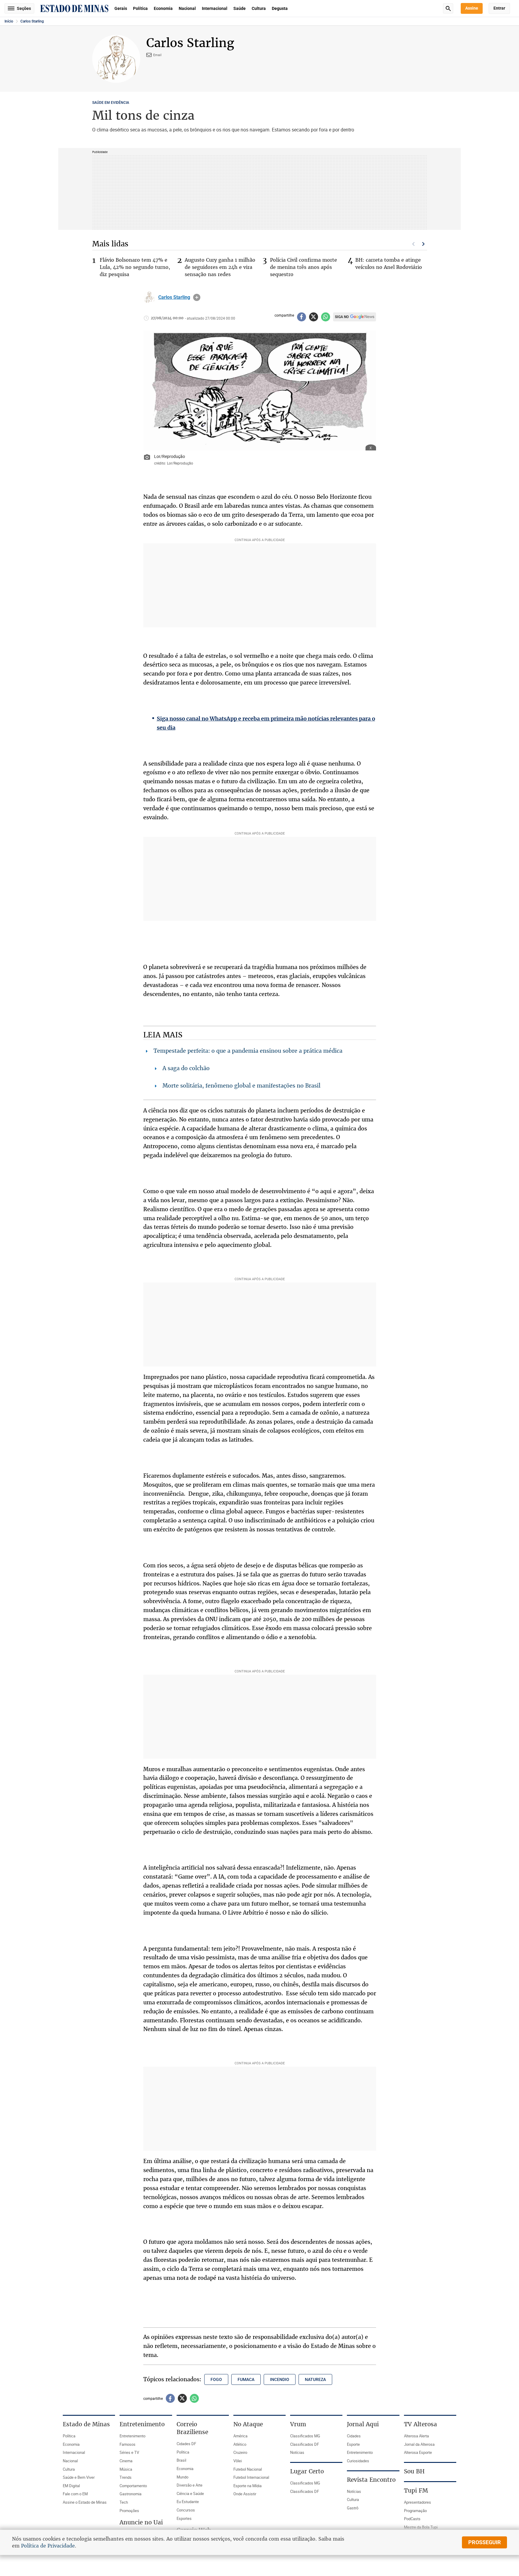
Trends (126, 2477)
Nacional (187, 8)
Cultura (259, 8)
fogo (216, 2379)
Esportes (184, 2518)
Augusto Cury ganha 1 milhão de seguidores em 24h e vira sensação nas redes (220, 267)
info (197, 297)
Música (126, 2469)
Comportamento (133, 2486)
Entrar (499, 8)
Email (157, 55)
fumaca (246, 2379)
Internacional (215, 8)
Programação (415, 2511)
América (240, 2436)
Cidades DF (186, 2444)
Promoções (129, 2511)
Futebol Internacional (251, 2477)
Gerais (121, 8)
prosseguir (485, 2542)
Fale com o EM (75, 2494)
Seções (24, 8)
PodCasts (412, 2519)
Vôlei (238, 2461)
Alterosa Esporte (418, 2452)
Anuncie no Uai (141, 2522)
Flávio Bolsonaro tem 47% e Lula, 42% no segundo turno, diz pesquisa (135, 267)
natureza (315, 2379)
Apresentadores (417, 2502)
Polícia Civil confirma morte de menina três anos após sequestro (304, 267)
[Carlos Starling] (149, 297)
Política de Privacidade (48, 2546)
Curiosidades (358, 2461)
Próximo (423, 244)
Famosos (127, 2444)
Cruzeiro (240, 2452)
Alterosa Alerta (416, 2436)
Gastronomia (131, 2494)
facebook (302, 317)
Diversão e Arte (190, 2485)
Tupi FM (416, 2490)
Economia (163, 8)
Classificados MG (305, 2436)
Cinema (126, 2461)
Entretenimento (132, 2436)
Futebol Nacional (248, 2469)
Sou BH (414, 2471)
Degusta (280, 8)
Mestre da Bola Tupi (421, 2527)
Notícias (297, 2452)
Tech (124, 2502)
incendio (280, 2379)
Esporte (353, 2444)
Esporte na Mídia (247, 2486)
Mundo (182, 2477)
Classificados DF (305, 2444)
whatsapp (326, 317)
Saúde (240, 8)
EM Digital (71, 2486)
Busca (448, 8)
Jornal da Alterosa (419, 2444)
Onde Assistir (245, 2494)
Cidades (354, 2436)
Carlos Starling (32, 21)
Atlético (240, 2444)
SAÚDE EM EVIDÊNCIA (111, 103)
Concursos (186, 2510)
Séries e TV (129, 2452)
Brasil (181, 2460)
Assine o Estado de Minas (85, 2502)
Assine (472, 8)
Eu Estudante (188, 2502)
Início (9, 21)
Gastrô (353, 2508)
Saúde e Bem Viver (79, 2477)
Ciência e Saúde (190, 2493)
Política (140, 8)
